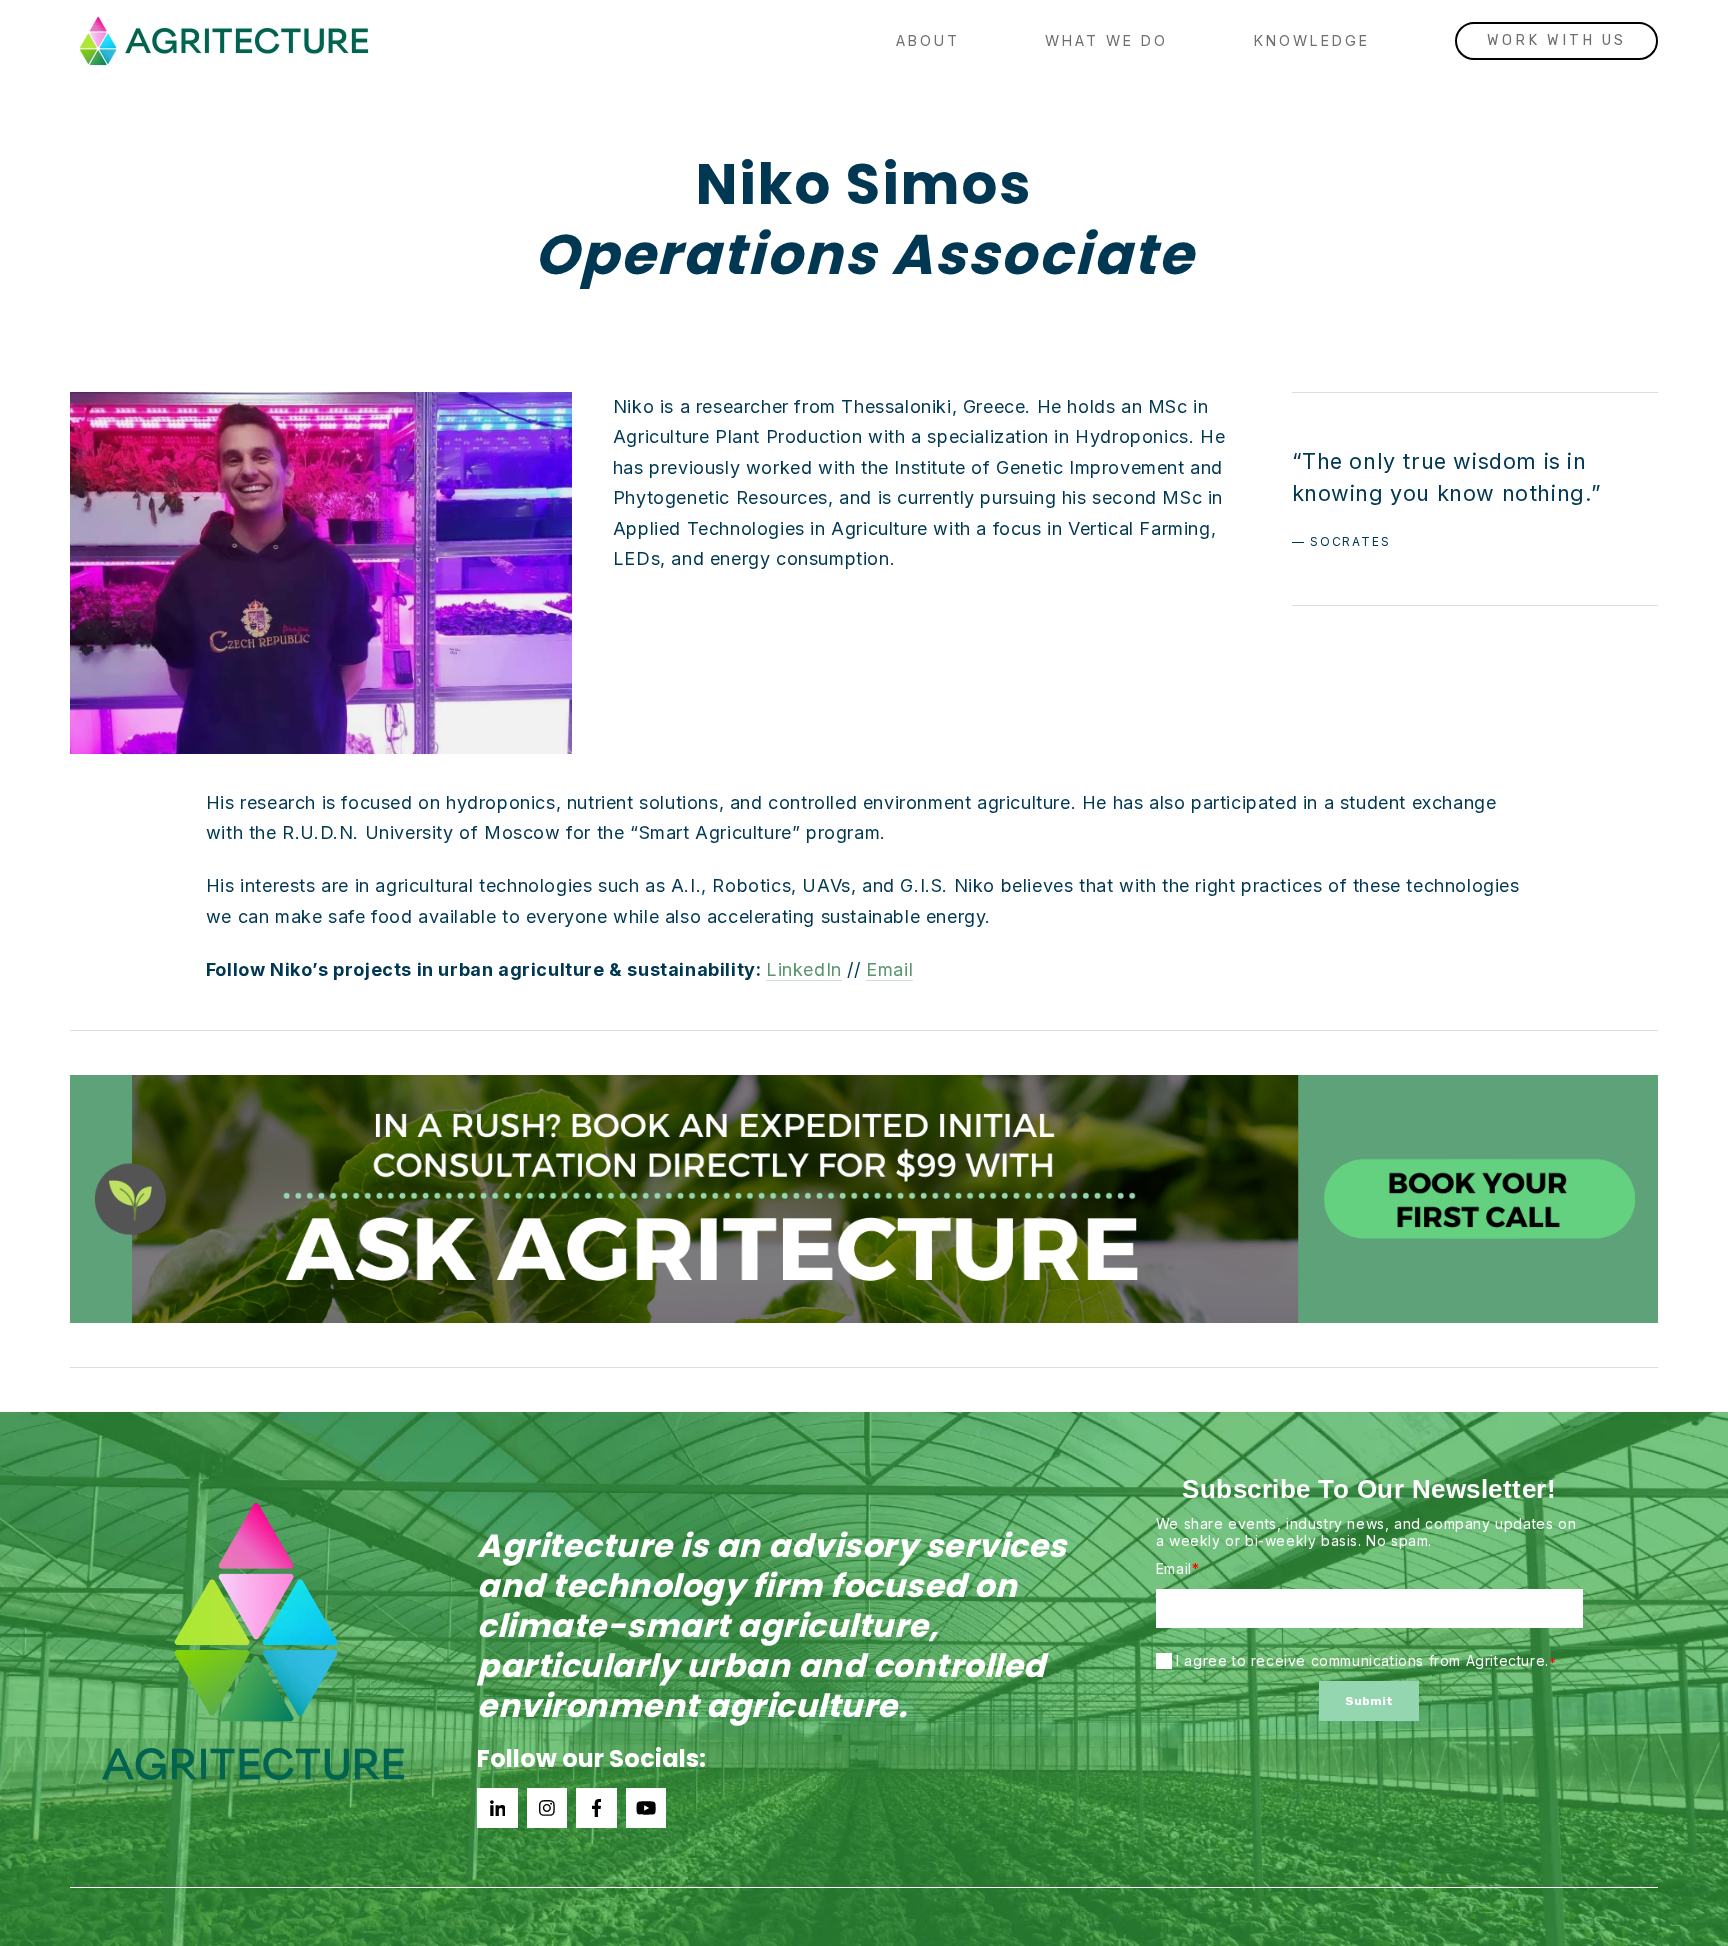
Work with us (1556, 40)
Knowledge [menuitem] (1312, 40)
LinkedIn (804, 969)
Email (889, 969)
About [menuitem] (928, 40)
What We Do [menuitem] (1106, 40)
